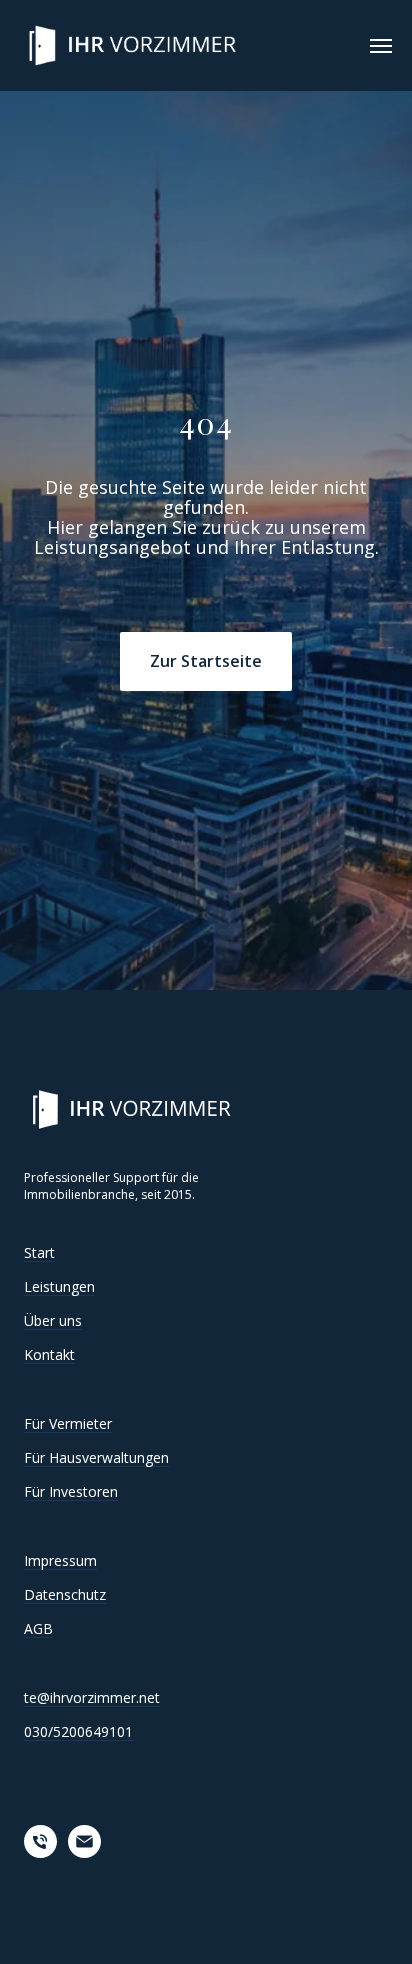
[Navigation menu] (381, 46)
